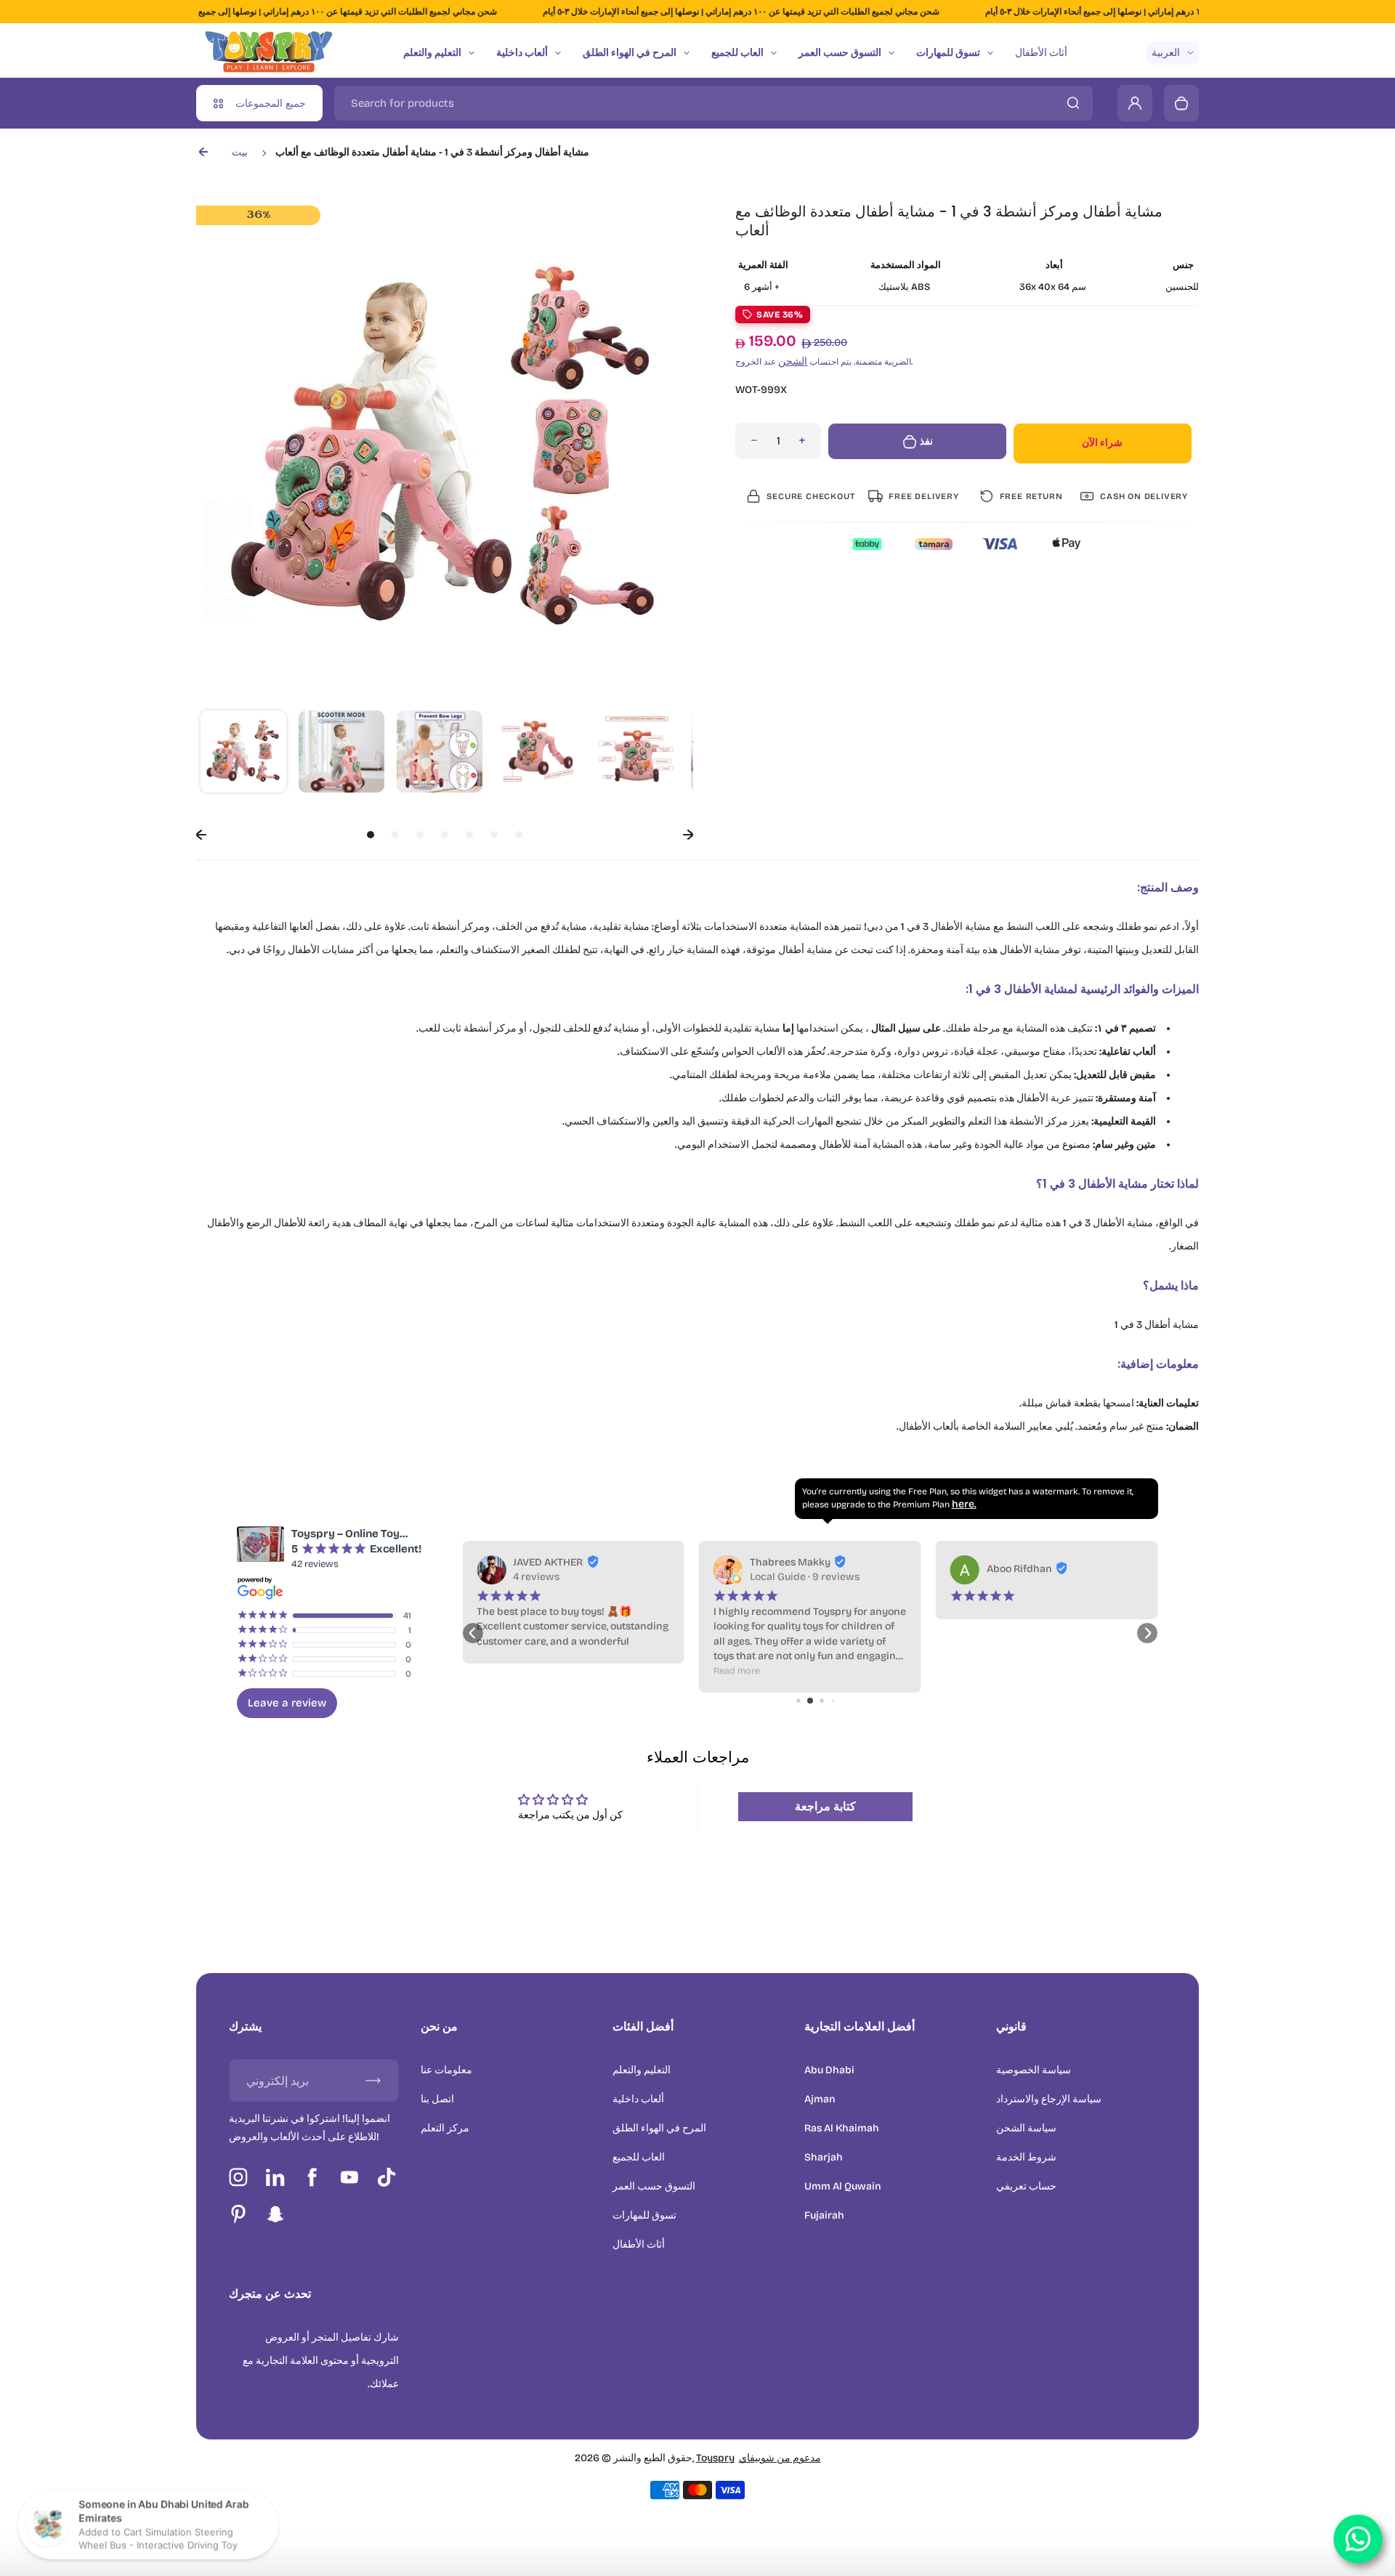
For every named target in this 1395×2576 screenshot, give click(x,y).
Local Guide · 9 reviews (568, 1577)
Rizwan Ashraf (1022, 1562)
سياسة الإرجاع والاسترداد (1049, 2099)
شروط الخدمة (1026, 2157)
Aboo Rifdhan (783, 1569)
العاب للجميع (737, 53)
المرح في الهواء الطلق (630, 53)
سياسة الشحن (1026, 2128)
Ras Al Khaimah (842, 2128)
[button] (243, 753)
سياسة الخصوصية (1034, 2070)
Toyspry (715, 2458)
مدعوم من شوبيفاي (780, 2458)
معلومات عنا (446, 2070)
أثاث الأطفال (1041, 53)
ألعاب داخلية (522, 53)
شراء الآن (1102, 443)
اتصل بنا (437, 2099)
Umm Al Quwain (843, 2186)
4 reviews (1010, 1577)
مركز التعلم (445, 2128)
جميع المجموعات (271, 104)
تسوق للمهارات (948, 53)
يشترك (245, 2026)
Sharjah (824, 2157)
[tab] (371, 835)
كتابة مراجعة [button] (825, 1806)
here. (964, 1504)
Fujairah (824, 2215)
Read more (500, 1670)
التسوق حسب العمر (840, 53)
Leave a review (287, 1703)
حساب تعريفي (1026, 2186)
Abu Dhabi (829, 2070)
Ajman (820, 2099)
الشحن (793, 361)
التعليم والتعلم (432, 53)
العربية (1166, 53)
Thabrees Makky (553, 1562)
